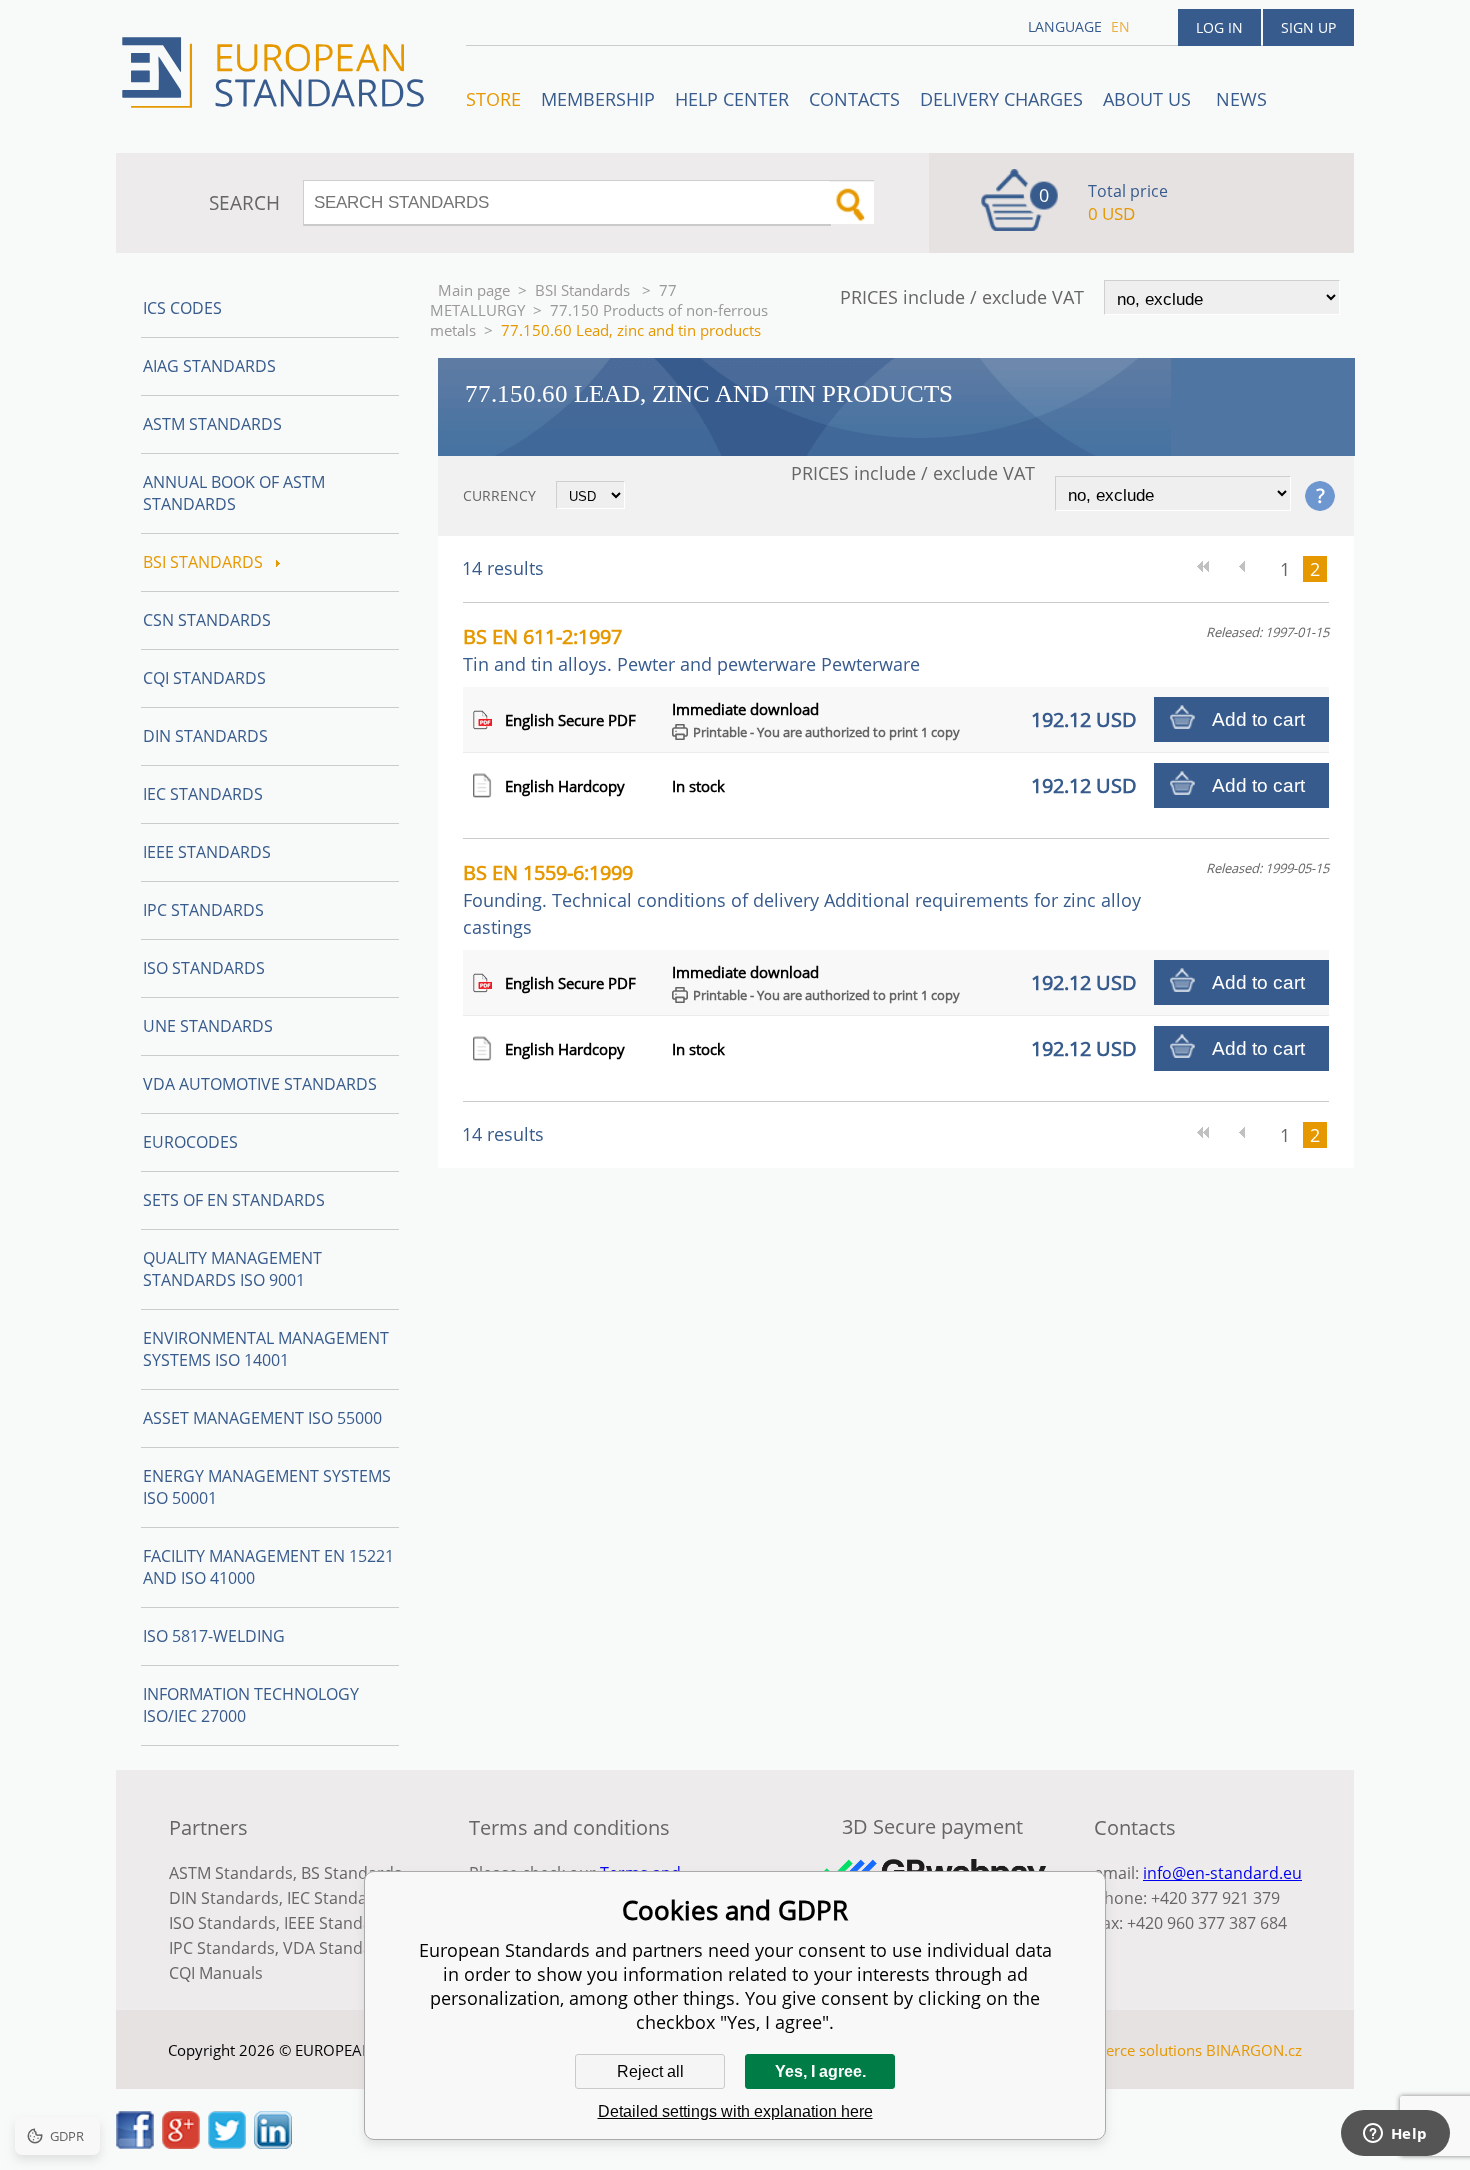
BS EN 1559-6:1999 (802, 899)
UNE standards (208, 1026)
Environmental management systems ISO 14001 (266, 1349)
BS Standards (351, 1873)
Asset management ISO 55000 (262, 1418)
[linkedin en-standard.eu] (273, 2143)
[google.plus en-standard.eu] (181, 2143)
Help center (732, 99)
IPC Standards (203, 910)
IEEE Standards (207, 852)
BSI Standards (584, 290)
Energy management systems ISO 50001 (267, 1487)
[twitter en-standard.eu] (227, 2143)
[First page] (1210, 569)
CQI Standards (204, 678)
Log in (1219, 27)
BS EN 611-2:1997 (691, 649)
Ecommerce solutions (1128, 2050)
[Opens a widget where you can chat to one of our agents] (1395, 2135)
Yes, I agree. (820, 2071)
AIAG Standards (209, 366)
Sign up (1308, 27)
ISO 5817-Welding (214, 1636)
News (1241, 99)
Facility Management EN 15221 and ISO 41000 (268, 1567)
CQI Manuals (216, 1973)
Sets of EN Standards (234, 1200)
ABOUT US (1149, 99)
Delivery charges (1001, 99)
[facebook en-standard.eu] (135, 2143)
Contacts (854, 99)
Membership (598, 99)
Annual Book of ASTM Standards (234, 493)
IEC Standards (203, 794)
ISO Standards (204, 968)
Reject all (650, 2071)
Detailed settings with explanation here (735, 2111)
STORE (493, 99)
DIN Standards (205, 736)
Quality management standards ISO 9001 (232, 1269)
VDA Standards (340, 1948)
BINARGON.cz (1254, 2050)
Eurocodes (190, 1142)
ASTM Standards (212, 424)
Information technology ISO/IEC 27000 (251, 1705)
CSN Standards (207, 620)
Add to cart (1258, 719)
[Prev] (1250, 569)
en (1120, 26)
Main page (474, 290)
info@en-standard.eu (1222, 1873)
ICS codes (182, 308)
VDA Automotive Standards (260, 1084)
